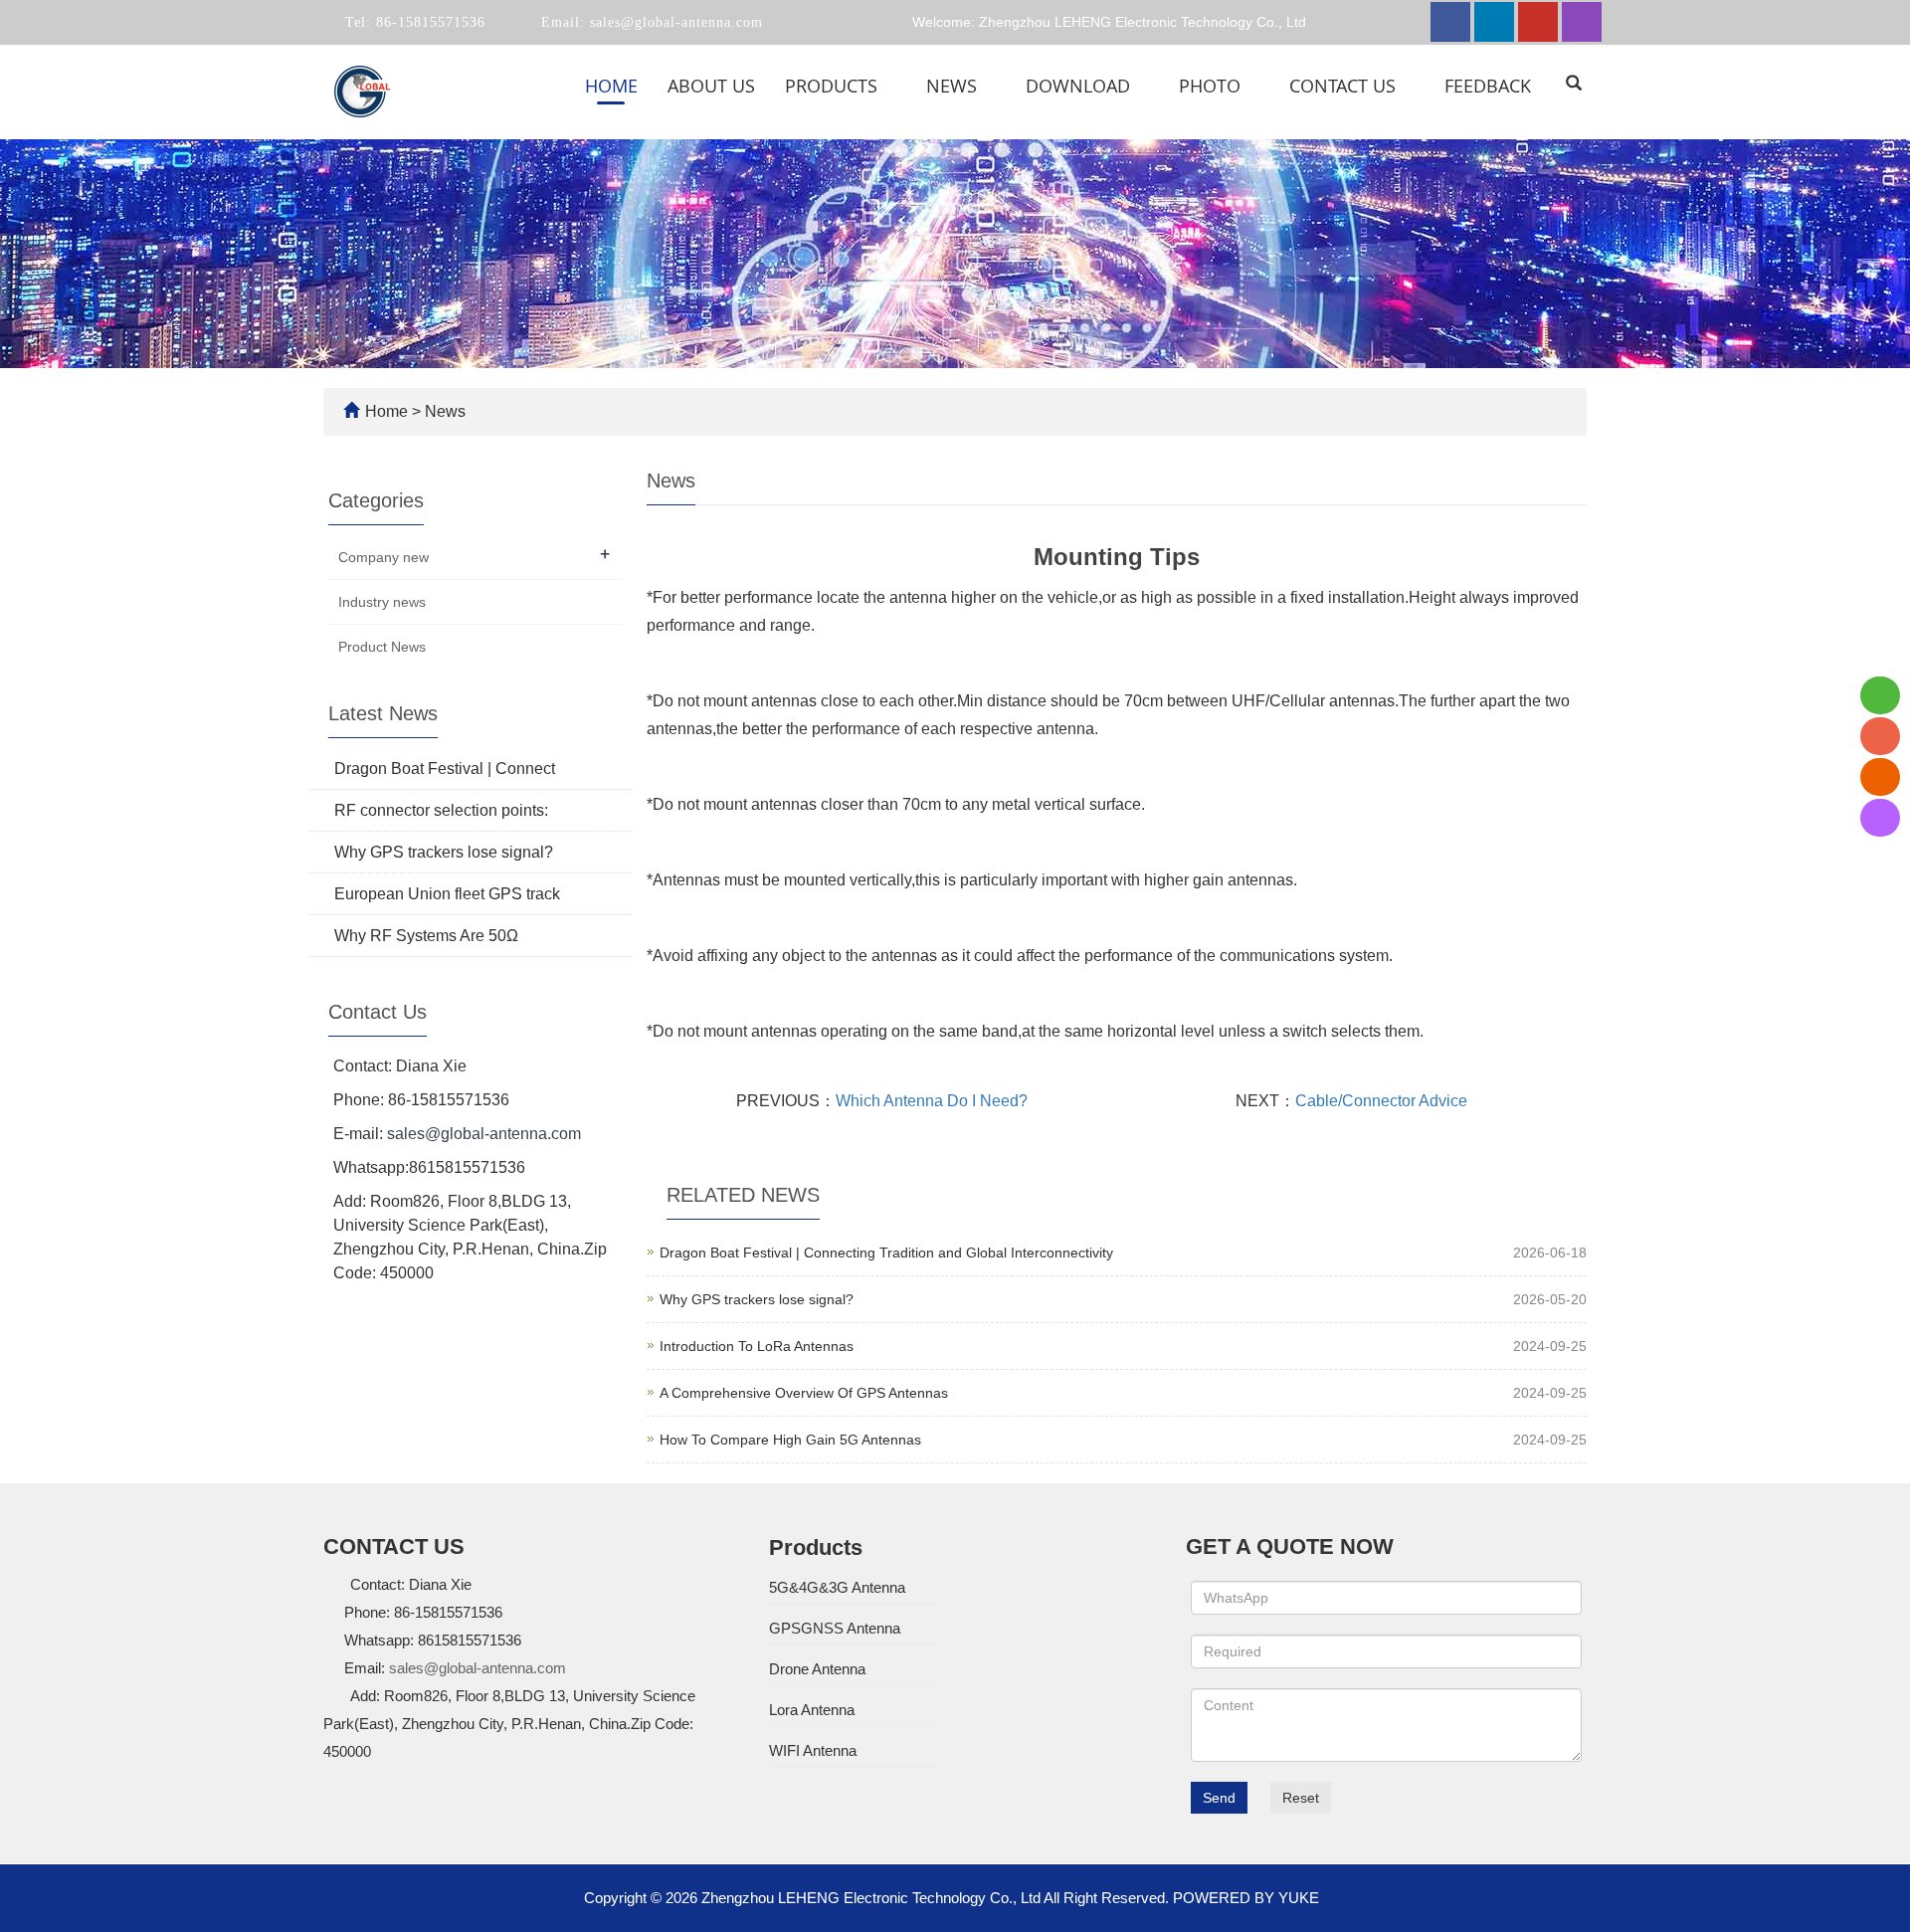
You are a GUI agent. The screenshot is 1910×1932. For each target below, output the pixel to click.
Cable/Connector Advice (1381, 1101)
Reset (1301, 1798)
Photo (1212, 86)
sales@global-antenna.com (674, 22)
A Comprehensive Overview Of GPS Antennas (804, 1393)
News (954, 86)
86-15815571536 (428, 22)
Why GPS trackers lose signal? (757, 1299)
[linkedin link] (1494, 22)
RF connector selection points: (441, 810)
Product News (382, 647)
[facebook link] (1450, 22)
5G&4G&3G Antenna (837, 1587)
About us (711, 86)
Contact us (1345, 86)
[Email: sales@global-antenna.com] (1880, 777)
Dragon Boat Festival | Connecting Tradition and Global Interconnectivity (886, 1253)
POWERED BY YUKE (1248, 1898)
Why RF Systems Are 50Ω (426, 936)
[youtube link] (1538, 22)
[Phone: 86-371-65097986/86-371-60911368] (1880, 736)
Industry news (382, 602)
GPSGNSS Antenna (835, 1628)
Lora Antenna (812, 1710)
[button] (889, 86)
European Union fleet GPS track (447, 894)
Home (611, 86)
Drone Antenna (817, 1669)
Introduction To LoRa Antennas (757, 1346)
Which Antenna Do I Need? (932, 1101)
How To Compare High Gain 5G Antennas (790, 1440)
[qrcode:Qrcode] (1880, 818)
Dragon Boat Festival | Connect (445, 769)
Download (1080, 86)
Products (834, 86)
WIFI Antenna (813, 1750)
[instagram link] (1582, 22)
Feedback (1488, 86)
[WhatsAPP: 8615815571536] (1880, 695)
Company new (383, 557)
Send (1219, 1798)
